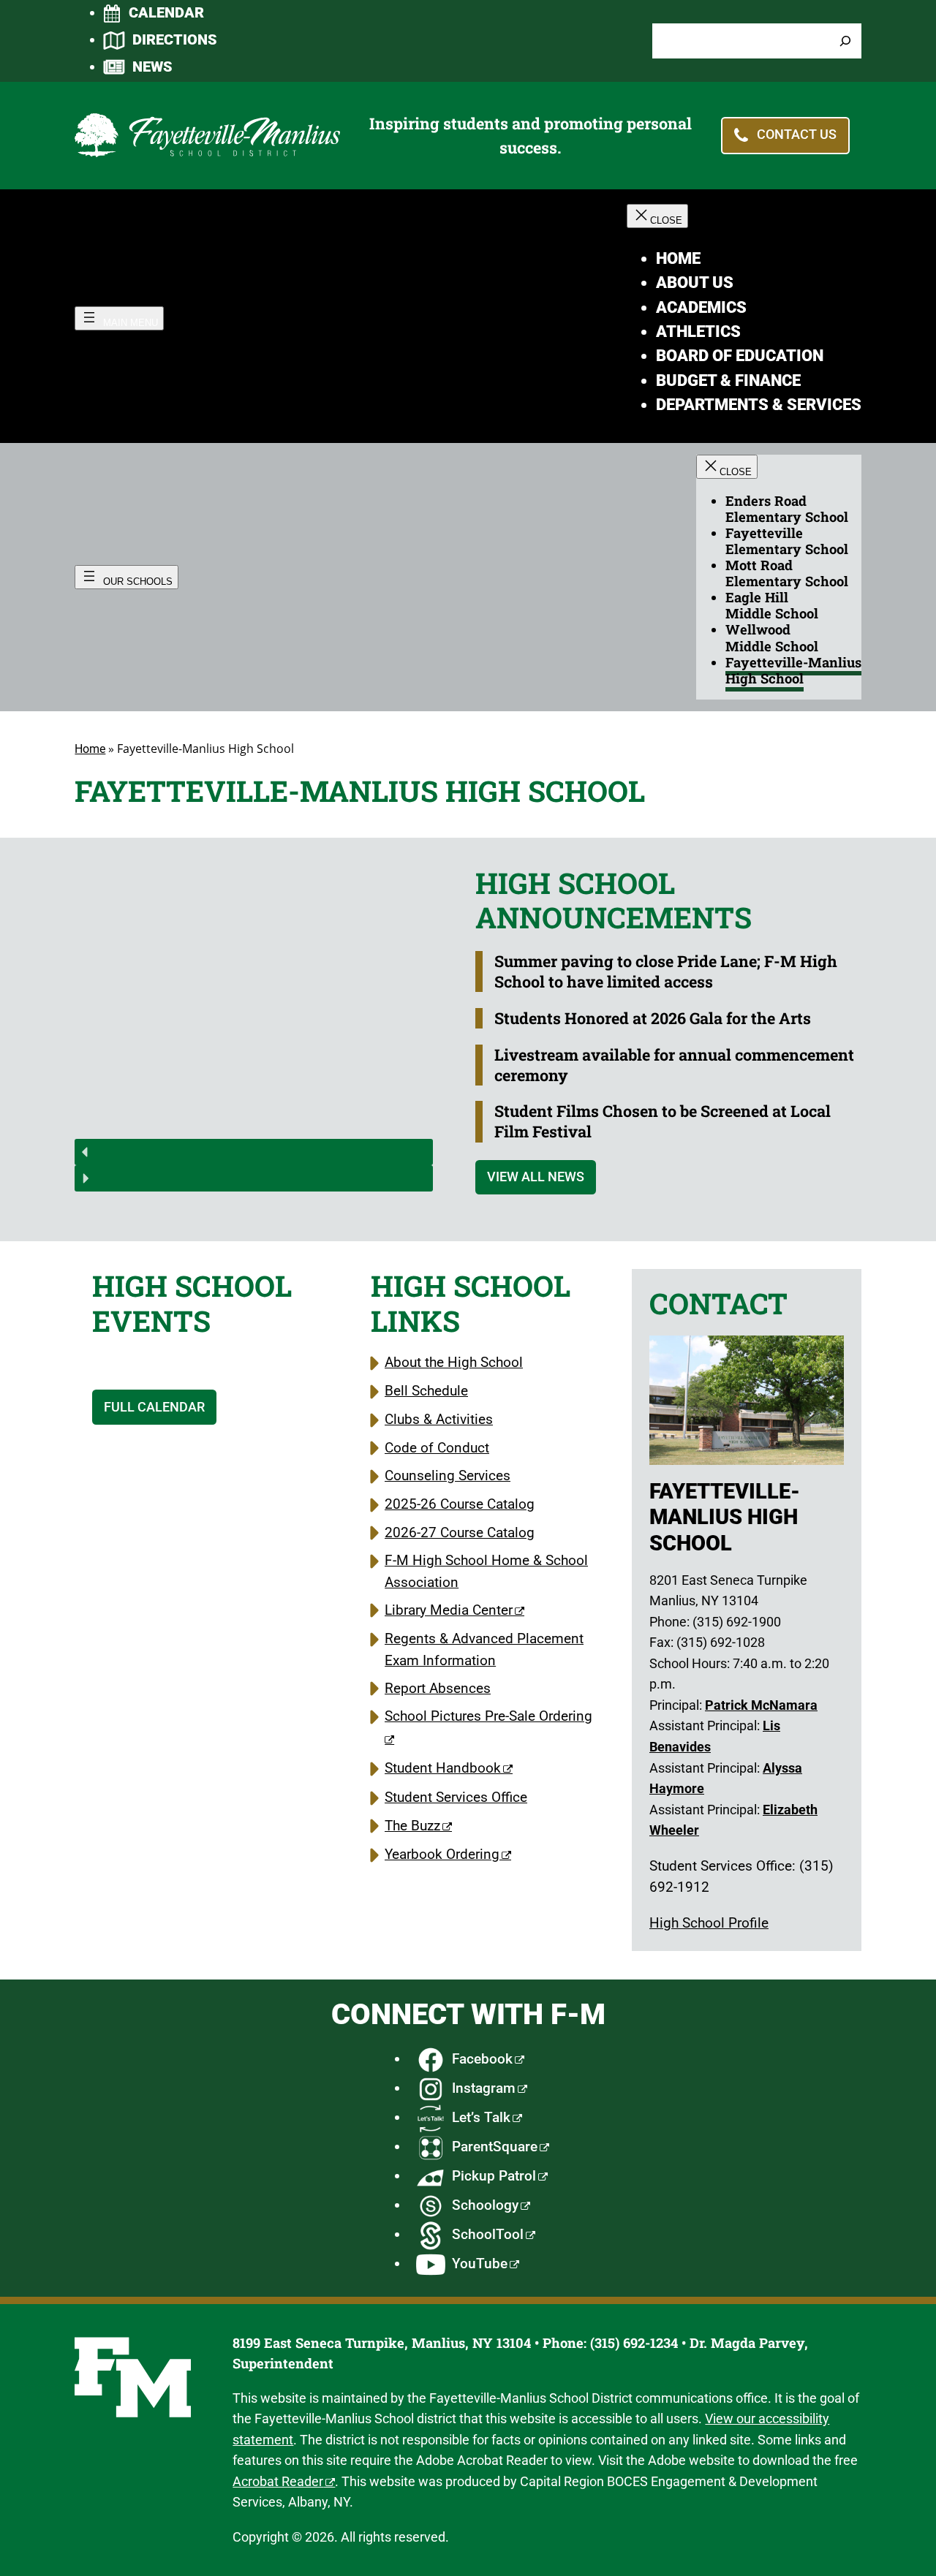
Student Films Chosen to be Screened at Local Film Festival (663, 1121)
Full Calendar (154, 1407)
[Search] (845, 41)
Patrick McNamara (761, 1705)
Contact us (797, 135)
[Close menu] (657, 216)
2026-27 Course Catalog (460, 1533)
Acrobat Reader (278, 2481)
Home (90, 749)
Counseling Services (448, 1475)
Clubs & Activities (439, 1419)
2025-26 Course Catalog (460, 1504)
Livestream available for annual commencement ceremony (674, 1065)
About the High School (454, 1362)
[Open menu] (119, 318)
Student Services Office (456, 1797)
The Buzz (412, 1826)
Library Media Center (449, 1610)
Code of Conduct (437, 1448)
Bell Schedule (426, 1391)
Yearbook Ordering (442, 1854)
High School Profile (709, 1923)
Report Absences (438, 1688)
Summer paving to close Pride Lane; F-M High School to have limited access (666, 971)
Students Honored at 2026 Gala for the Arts (653, 1018)
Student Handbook (443, 1768)
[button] (254, 1152)
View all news (536, 1177)
